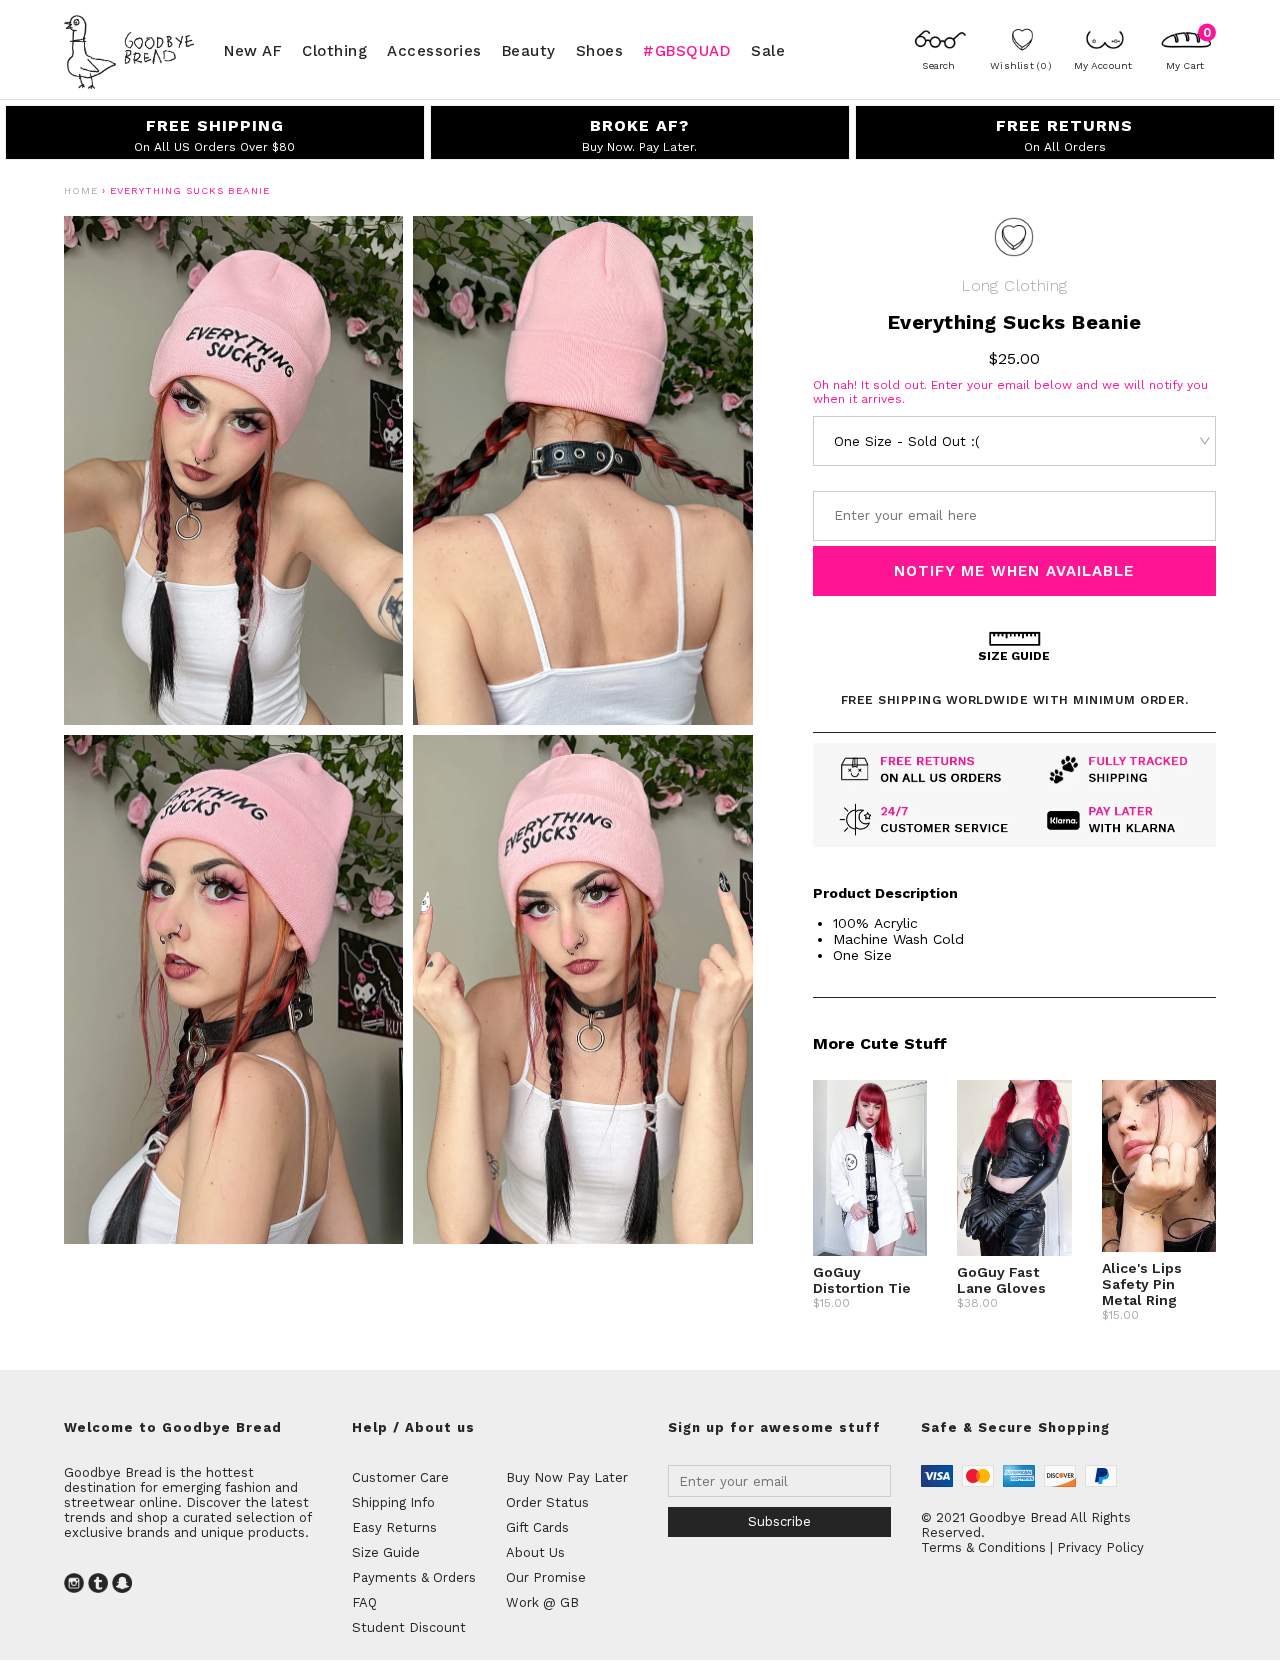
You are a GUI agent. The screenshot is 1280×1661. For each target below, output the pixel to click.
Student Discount (409, 1627)
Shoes (600, 50)
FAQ (364, 1602)
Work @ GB (542, 1602)
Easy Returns (394, 1527)
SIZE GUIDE (1014, 656)
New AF (253, 50)
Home (81, 190)
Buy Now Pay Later (567, 1477)
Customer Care (400, 1477)
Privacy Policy (1100, 1547)
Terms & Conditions (983, 1547)
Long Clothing (1014, 285)
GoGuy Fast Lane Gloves (1001, 1280)
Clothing (334, 50)
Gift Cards (537, 1527)
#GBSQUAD (687, 50)
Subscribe (779, 1521)
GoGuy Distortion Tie (862, 1280)
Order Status (547, 1502)
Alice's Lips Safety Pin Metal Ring (1142, 1284)
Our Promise (546, 1577)
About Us (535, 1552)
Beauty (529, 50)
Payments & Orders (414, 1577)
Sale (768, 50)
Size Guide (386, 1552)
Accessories (434, 50)
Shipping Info (393, 1502)
